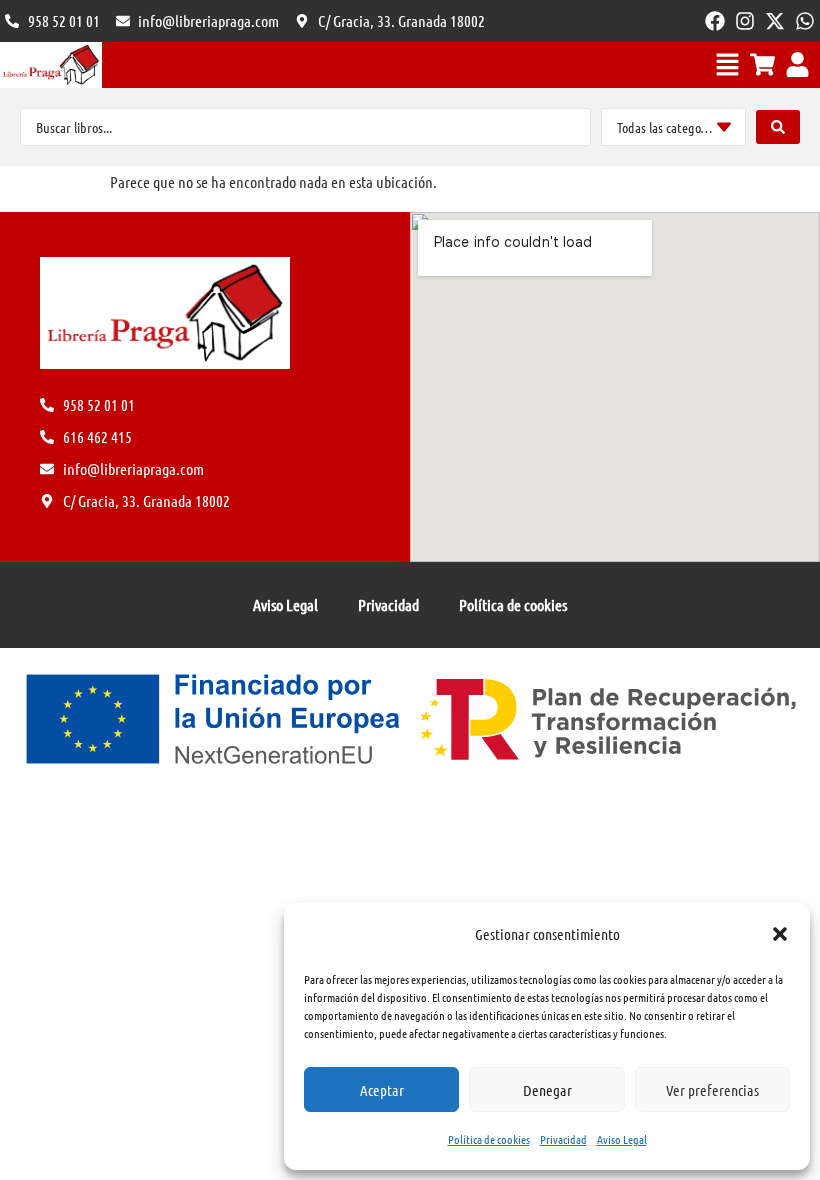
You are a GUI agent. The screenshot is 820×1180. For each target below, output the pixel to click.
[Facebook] (715, 21)
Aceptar (382, 1090)
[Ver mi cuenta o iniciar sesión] (797, 64)
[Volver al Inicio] (51, 65)
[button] (780, 934)
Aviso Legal (622, 1139)
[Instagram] (745, 21)
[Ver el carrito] (762, 64)
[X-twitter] (775, 21)
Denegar (547, 1090)
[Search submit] (778, 127)
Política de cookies (489, 1139)
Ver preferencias (712, 1090)
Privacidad (563, 1139)
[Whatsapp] (805, 21)
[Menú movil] (727, 64)
